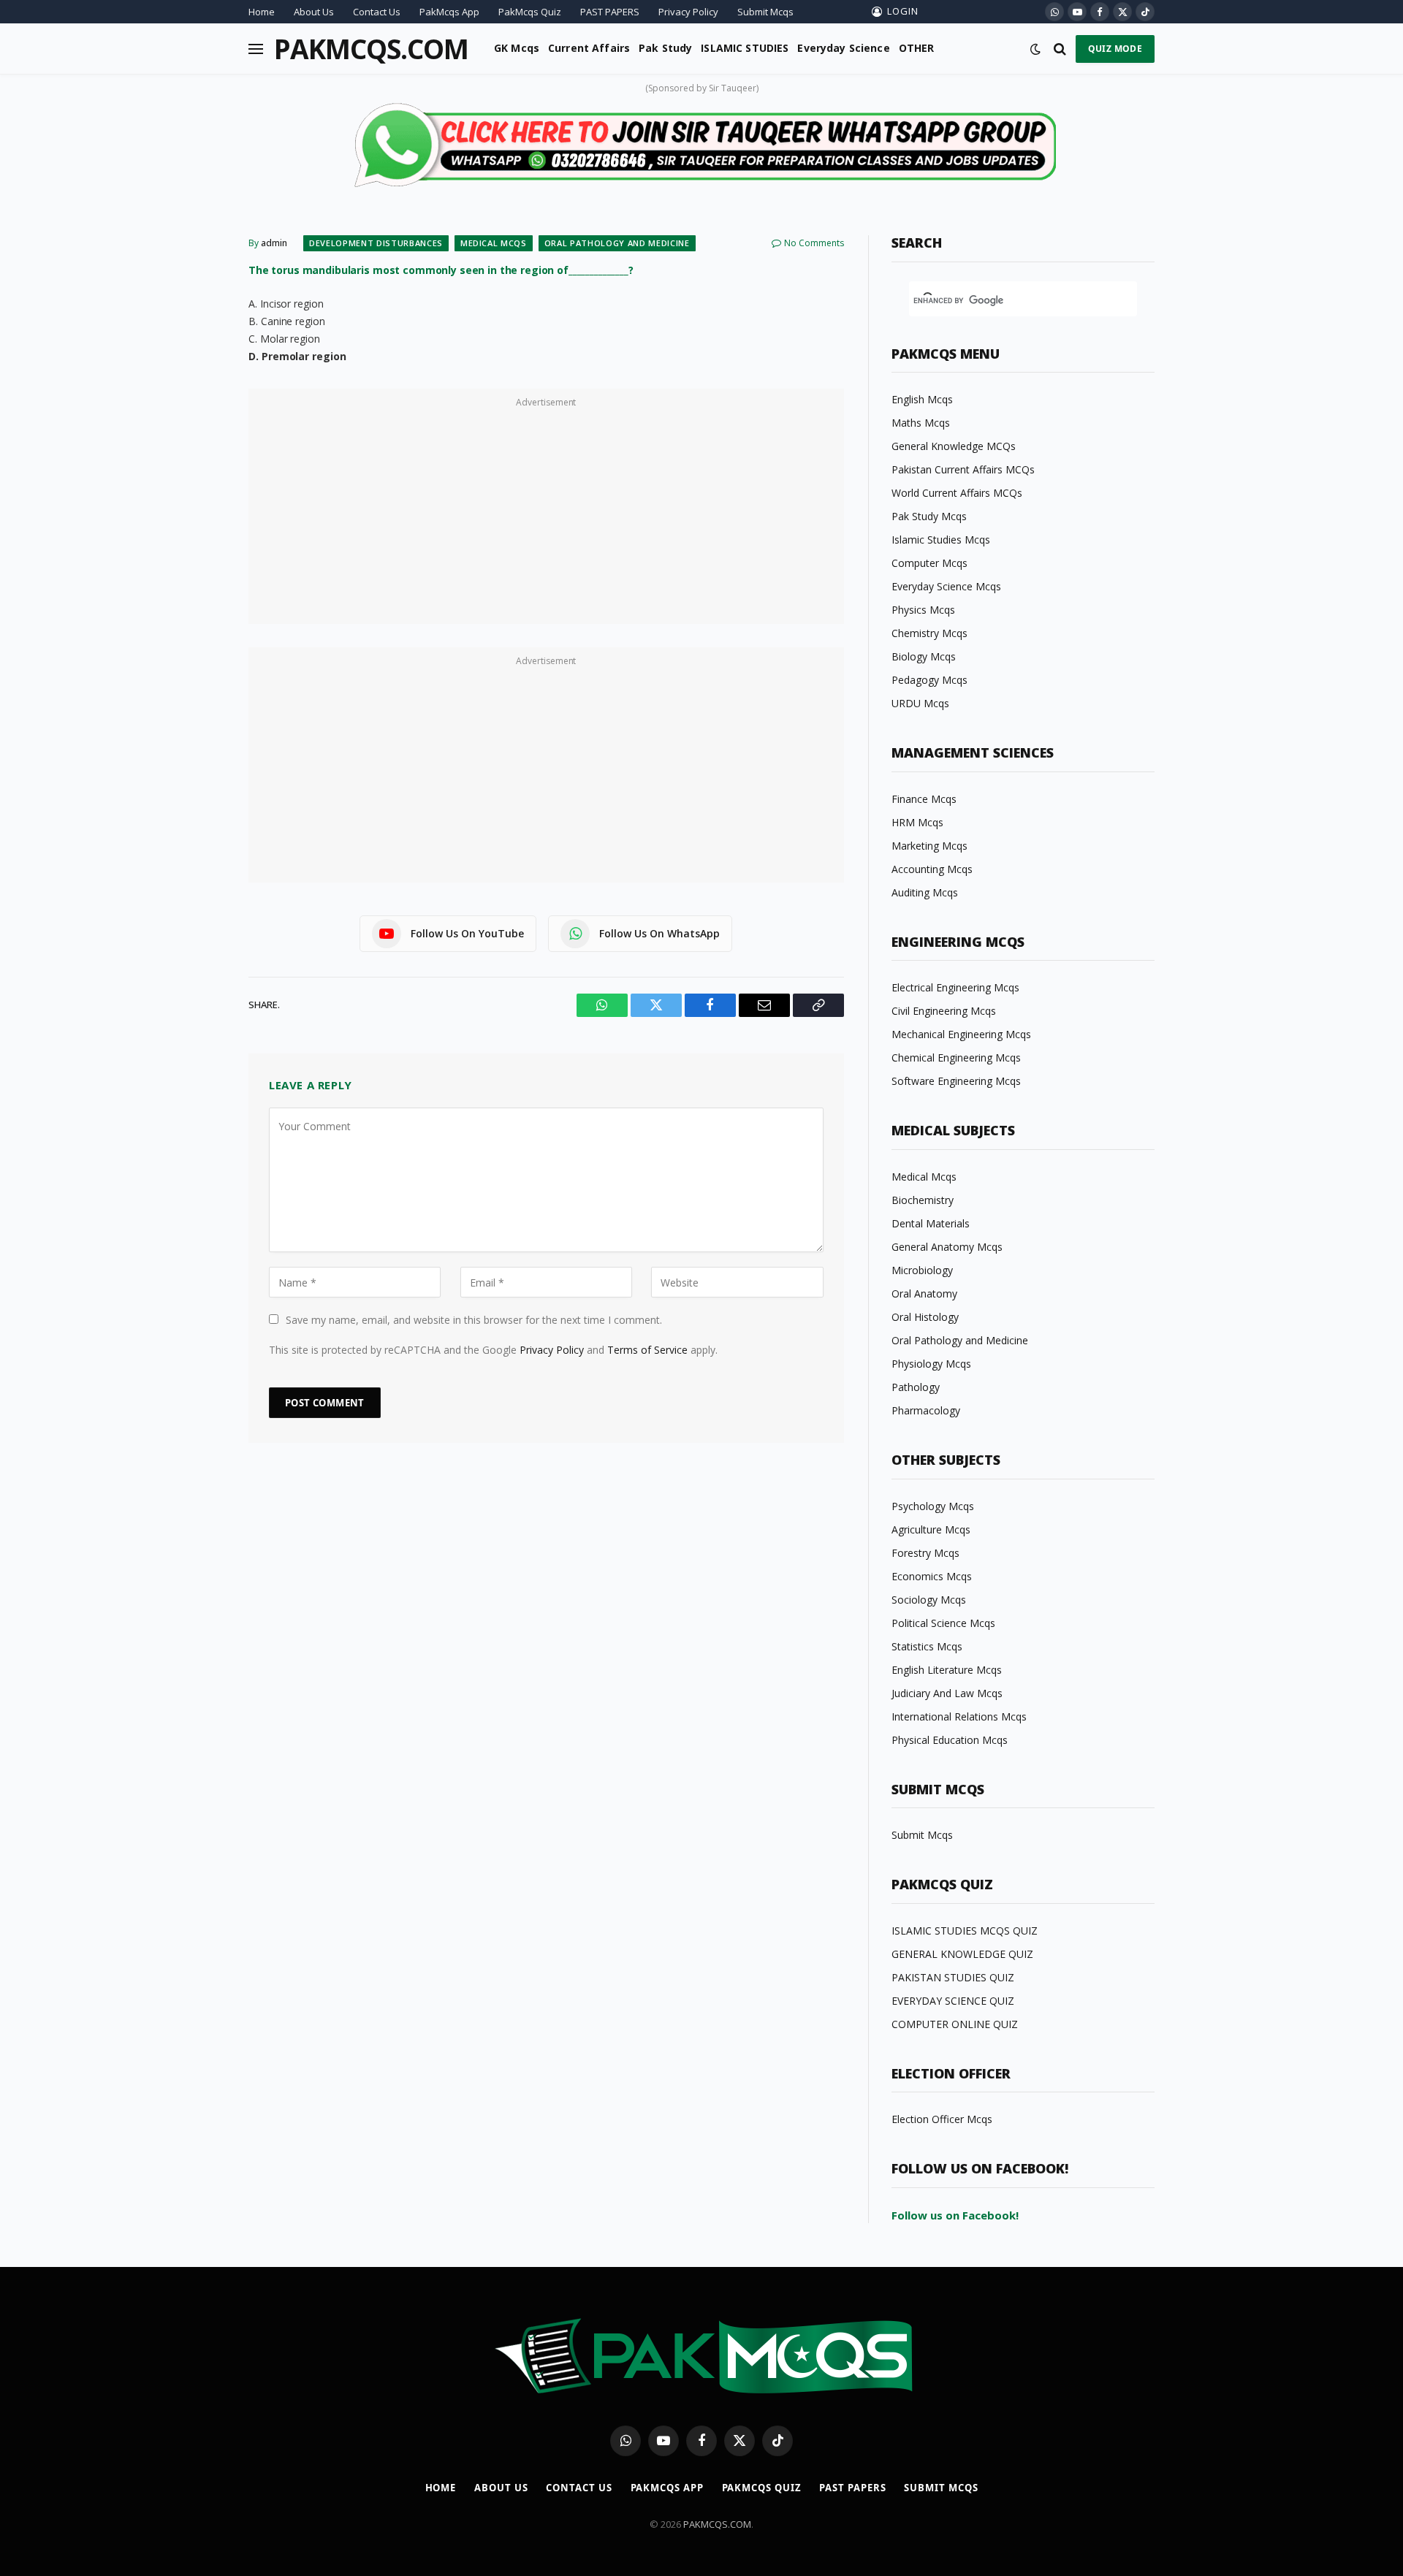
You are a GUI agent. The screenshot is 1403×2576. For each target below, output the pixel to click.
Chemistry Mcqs (929, 633)
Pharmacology (926, 1410)
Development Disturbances (376, 243)
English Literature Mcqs (947, 1670)
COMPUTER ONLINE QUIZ (955, 2024)
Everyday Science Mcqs (946, 586)
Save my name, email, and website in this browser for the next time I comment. (474, 1320)
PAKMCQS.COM (717, 2524)
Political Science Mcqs (943, 1623)
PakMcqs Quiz (530, 12)
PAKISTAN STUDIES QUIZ (953, 1977)
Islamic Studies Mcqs (941, 540)
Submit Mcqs (765, 12)
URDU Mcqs (920, 703)
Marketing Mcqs (929, 846)
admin (274, 243)
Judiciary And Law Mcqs (947, 1693)
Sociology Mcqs (929, 1600)
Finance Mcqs (924, 799)
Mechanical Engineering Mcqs (961, 1034)
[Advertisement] (546, 514)
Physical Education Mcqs (950, 1740)
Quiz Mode (1115, 49)
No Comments (814, 243)
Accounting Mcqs (932, 869)
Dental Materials (931, 1223)
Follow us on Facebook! (955, 2215)
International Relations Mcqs (959, 1716)
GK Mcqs (517, 48)
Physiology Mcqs (931, 1364)
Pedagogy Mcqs (929, 680)
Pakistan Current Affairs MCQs (963, 469)
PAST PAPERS (610, 12)
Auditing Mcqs (925, 892)
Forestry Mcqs (925, 1553)
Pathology (916, 1387)
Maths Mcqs (921, 423)
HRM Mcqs (917, 822)
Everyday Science (843, 48)
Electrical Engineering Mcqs (955, 987)
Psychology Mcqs (933, 1506)
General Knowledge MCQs (954, 446)
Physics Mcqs (923, 610)
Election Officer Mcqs (942, 2119)
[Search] (1060, 49)
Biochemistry (923, 1200)
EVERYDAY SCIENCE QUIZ (953, 2001)
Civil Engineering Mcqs (944, 1011)
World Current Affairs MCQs (957, 493)
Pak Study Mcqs (929, 516)
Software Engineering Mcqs (956, 1081)
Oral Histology (925, 1317)
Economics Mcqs (932, 1576)
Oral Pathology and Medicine (617, 243)
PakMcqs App (449, 12)
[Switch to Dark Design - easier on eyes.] (1035, 49)
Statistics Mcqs (927, 1646)
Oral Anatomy (924, 1293)
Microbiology (922, 1270)
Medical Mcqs (494, 243)
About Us (314, 12)
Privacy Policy (688, 12)
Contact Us (377, 12)
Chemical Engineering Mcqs (956, 1058)
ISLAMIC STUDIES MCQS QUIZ (965, 1931)
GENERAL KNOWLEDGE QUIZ (962, 1954)
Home (262, 12)
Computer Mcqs (929, 563)
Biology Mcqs (924, 656)
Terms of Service (647, 1350)
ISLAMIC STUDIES (745, 48)
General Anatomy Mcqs (947, 1247)
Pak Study (665, 48)
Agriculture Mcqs (931, 1529)
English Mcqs (922, 399)
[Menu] (256, 49)
